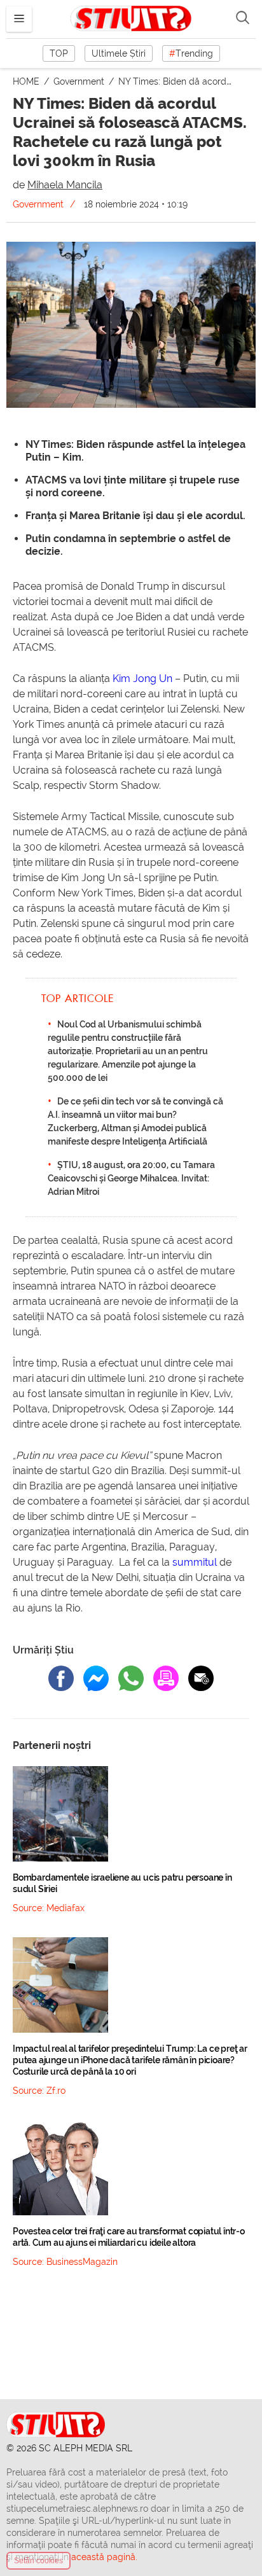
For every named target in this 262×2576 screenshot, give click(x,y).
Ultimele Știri (119, 53)
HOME (27, 81)
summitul (195, 1562)
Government (80, 81)
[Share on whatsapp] (131, 1678)
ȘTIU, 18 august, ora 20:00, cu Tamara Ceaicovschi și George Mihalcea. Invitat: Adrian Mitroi (131, 1178)
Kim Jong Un (142, 679)
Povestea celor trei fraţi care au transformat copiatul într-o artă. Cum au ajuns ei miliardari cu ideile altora (129, 2237)
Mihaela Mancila (65, 185)
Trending (191, 53)
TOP (59, 53)
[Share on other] (166, 1678)
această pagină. (104, 2557)
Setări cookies (38, 2561)
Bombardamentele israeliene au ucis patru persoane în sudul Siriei (122, 1883)
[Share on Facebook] (61, 1678)
